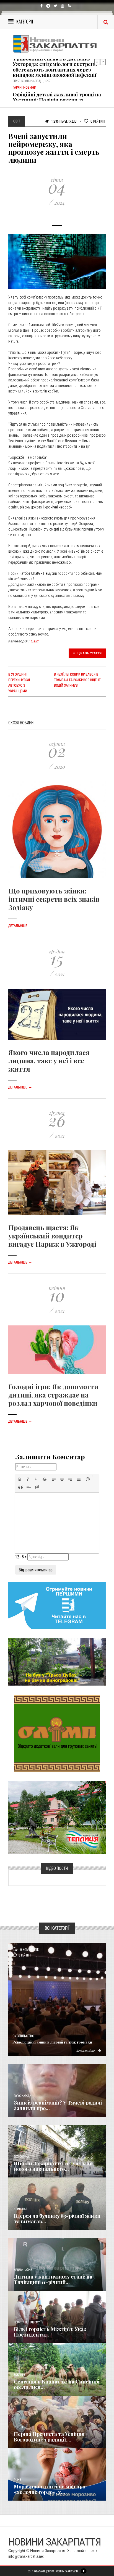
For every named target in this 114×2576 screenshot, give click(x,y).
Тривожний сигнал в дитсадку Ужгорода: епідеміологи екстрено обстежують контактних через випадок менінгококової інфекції (55, 67)
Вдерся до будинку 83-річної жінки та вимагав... (57, 2219)
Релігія (18, 2427)
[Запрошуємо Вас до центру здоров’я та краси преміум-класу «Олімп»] (57, 1733)
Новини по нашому (27, 2322)
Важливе (19, 2375)
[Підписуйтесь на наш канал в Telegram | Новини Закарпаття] (57, 1605)
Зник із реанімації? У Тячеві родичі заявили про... (58, 2105)
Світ (35, 641)
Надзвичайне (23, 2270)
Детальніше (20, 926)
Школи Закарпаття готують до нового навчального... (53, 2166)
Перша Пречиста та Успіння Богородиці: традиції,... (49, 2437)
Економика (21, 2157)
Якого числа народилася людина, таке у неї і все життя (49, 1061)
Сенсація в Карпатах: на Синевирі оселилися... (57, 2384)
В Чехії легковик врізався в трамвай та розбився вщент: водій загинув (78, 680)
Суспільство (23, 2036)
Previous (97, 62)
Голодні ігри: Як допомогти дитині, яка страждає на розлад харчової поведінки (53, 1395)
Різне (17, 2480)
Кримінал (20, 2209)
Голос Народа (22, 2096)
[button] (20, 1479)
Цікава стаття (89, 653)
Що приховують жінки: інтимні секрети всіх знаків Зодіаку (54, 899)
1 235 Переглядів (64, 121)
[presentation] (20, 1479)
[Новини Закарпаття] (57, 44)
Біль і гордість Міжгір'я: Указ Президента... (50, 2332)
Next (103, 62)
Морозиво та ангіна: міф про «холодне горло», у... (50, 2489)
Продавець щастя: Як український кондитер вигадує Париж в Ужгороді (52, 1236)
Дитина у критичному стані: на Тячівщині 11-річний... (53, 2279)
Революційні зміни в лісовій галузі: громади (52, 2042)
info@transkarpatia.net (26, 2556)
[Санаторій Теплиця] (57, 1817)
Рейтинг (98, 121)
